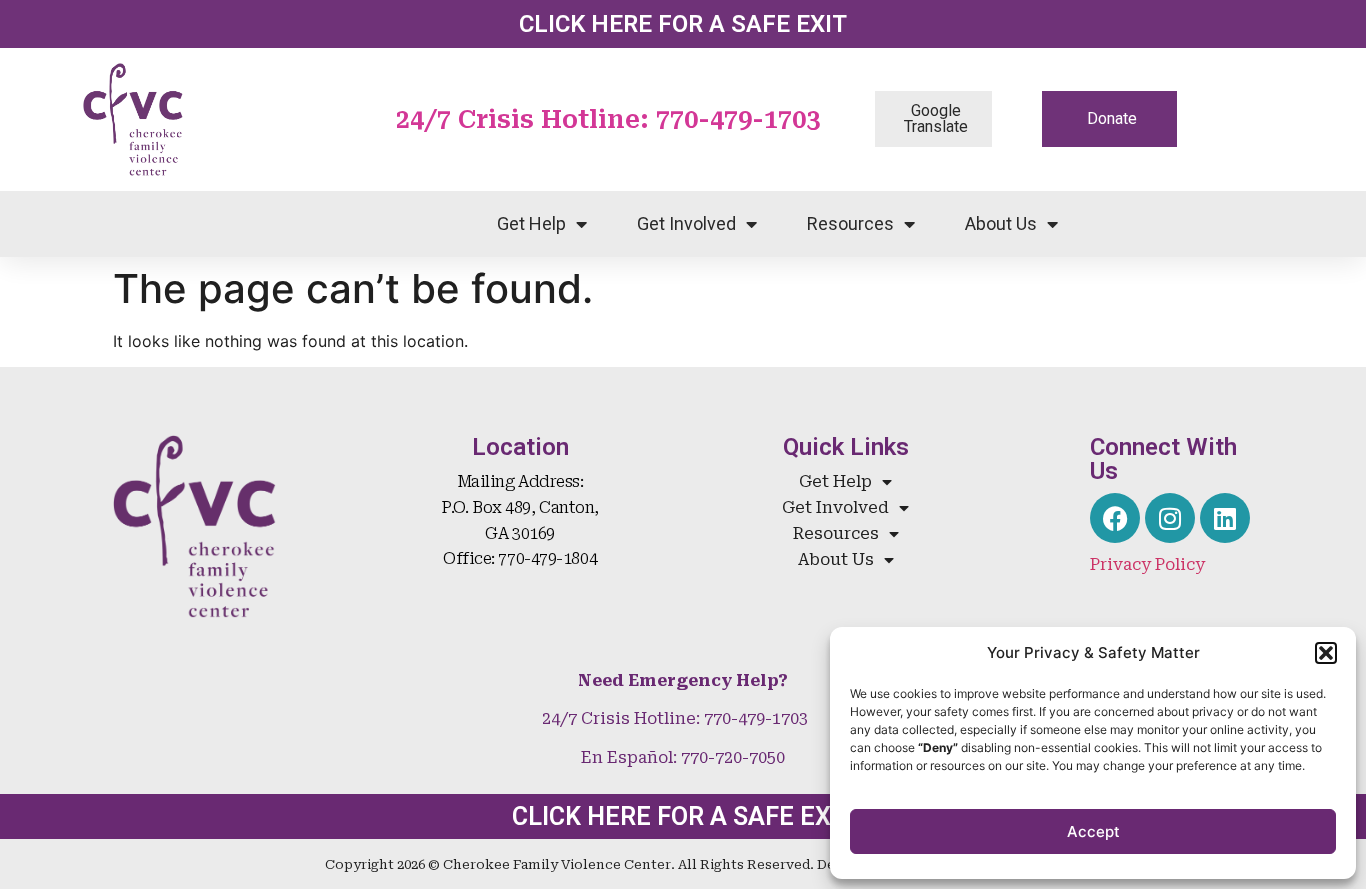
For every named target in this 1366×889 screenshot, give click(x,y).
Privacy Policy (1147, 564)
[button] (1326, 653)
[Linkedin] (1225, 518)
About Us (1001, 223)
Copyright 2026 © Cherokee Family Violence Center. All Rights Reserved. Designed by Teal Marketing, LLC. (683, 864)
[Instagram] (1170, 518)
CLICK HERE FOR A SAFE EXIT (683, 24)
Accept (1093, 831)
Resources (850, 223)
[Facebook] (1115, 518)
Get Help (531, 223)
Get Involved (686, 223)
